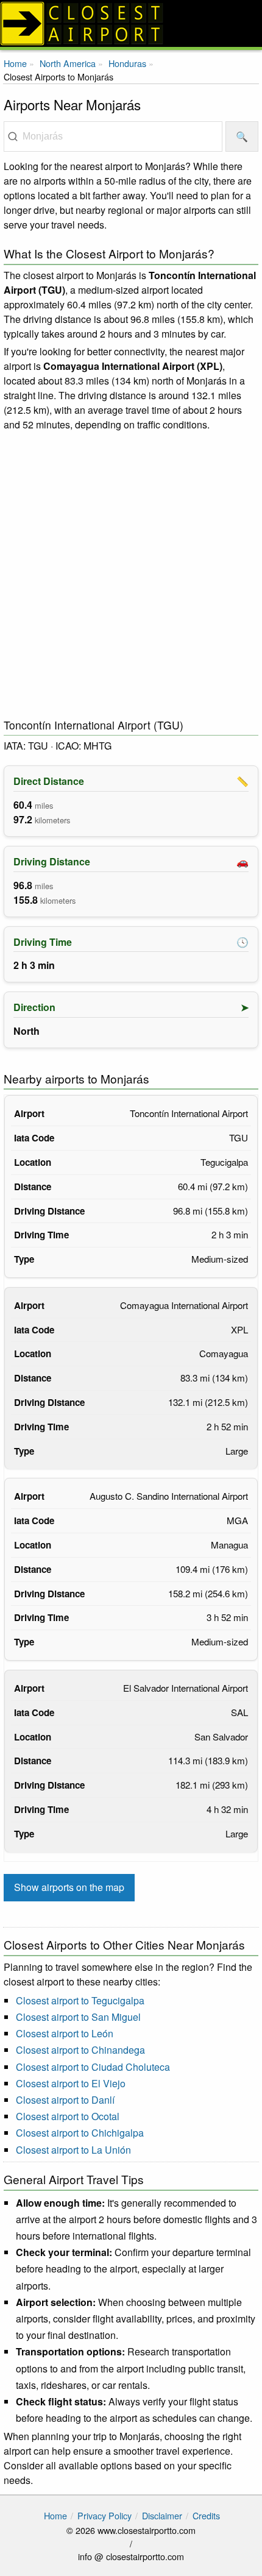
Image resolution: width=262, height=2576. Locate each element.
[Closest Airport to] (131, 23)
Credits (206, 2515)
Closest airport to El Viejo (71, 2083)
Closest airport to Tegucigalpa (80, 2000)
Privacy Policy (104, 2515)
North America (68, 63)
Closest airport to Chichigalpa (80, 2133)
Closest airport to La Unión (73, 2150)
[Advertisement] (131, 575)
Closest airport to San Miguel (78, 2017)
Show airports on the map (69, 1887)
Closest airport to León (65, 2033)
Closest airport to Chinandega (80, 2050)
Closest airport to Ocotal (68, 2116)
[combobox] (113, 137)
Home (15, 63)
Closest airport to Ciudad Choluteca (93, 2067)
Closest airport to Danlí (65, 2100)
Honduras (127, 63)
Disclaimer (162, 2515)
